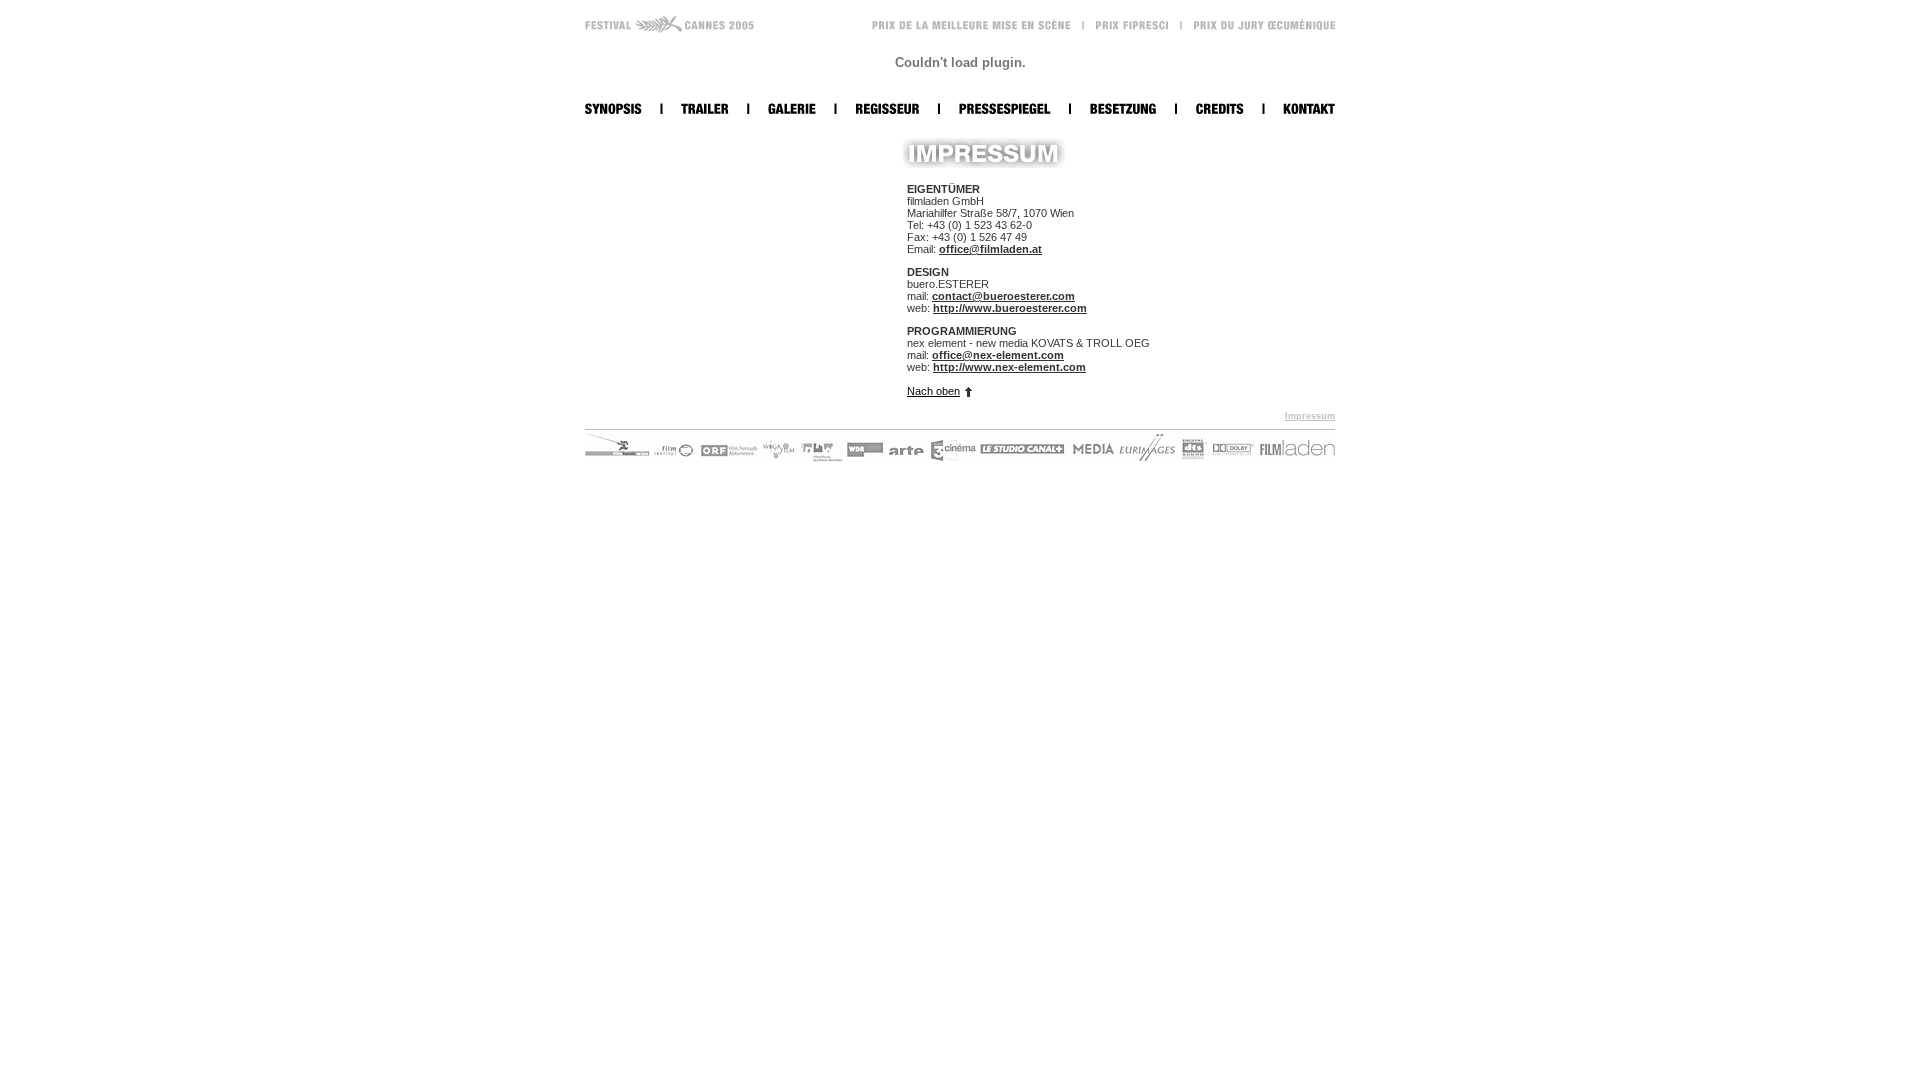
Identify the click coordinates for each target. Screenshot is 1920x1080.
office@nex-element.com (998, 355)
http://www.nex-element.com (1009, 367)
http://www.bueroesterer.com (1010, 308)
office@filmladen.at (990, 249)
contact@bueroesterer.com (1003, 296)
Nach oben (933, 391)
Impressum (1310, 416)
